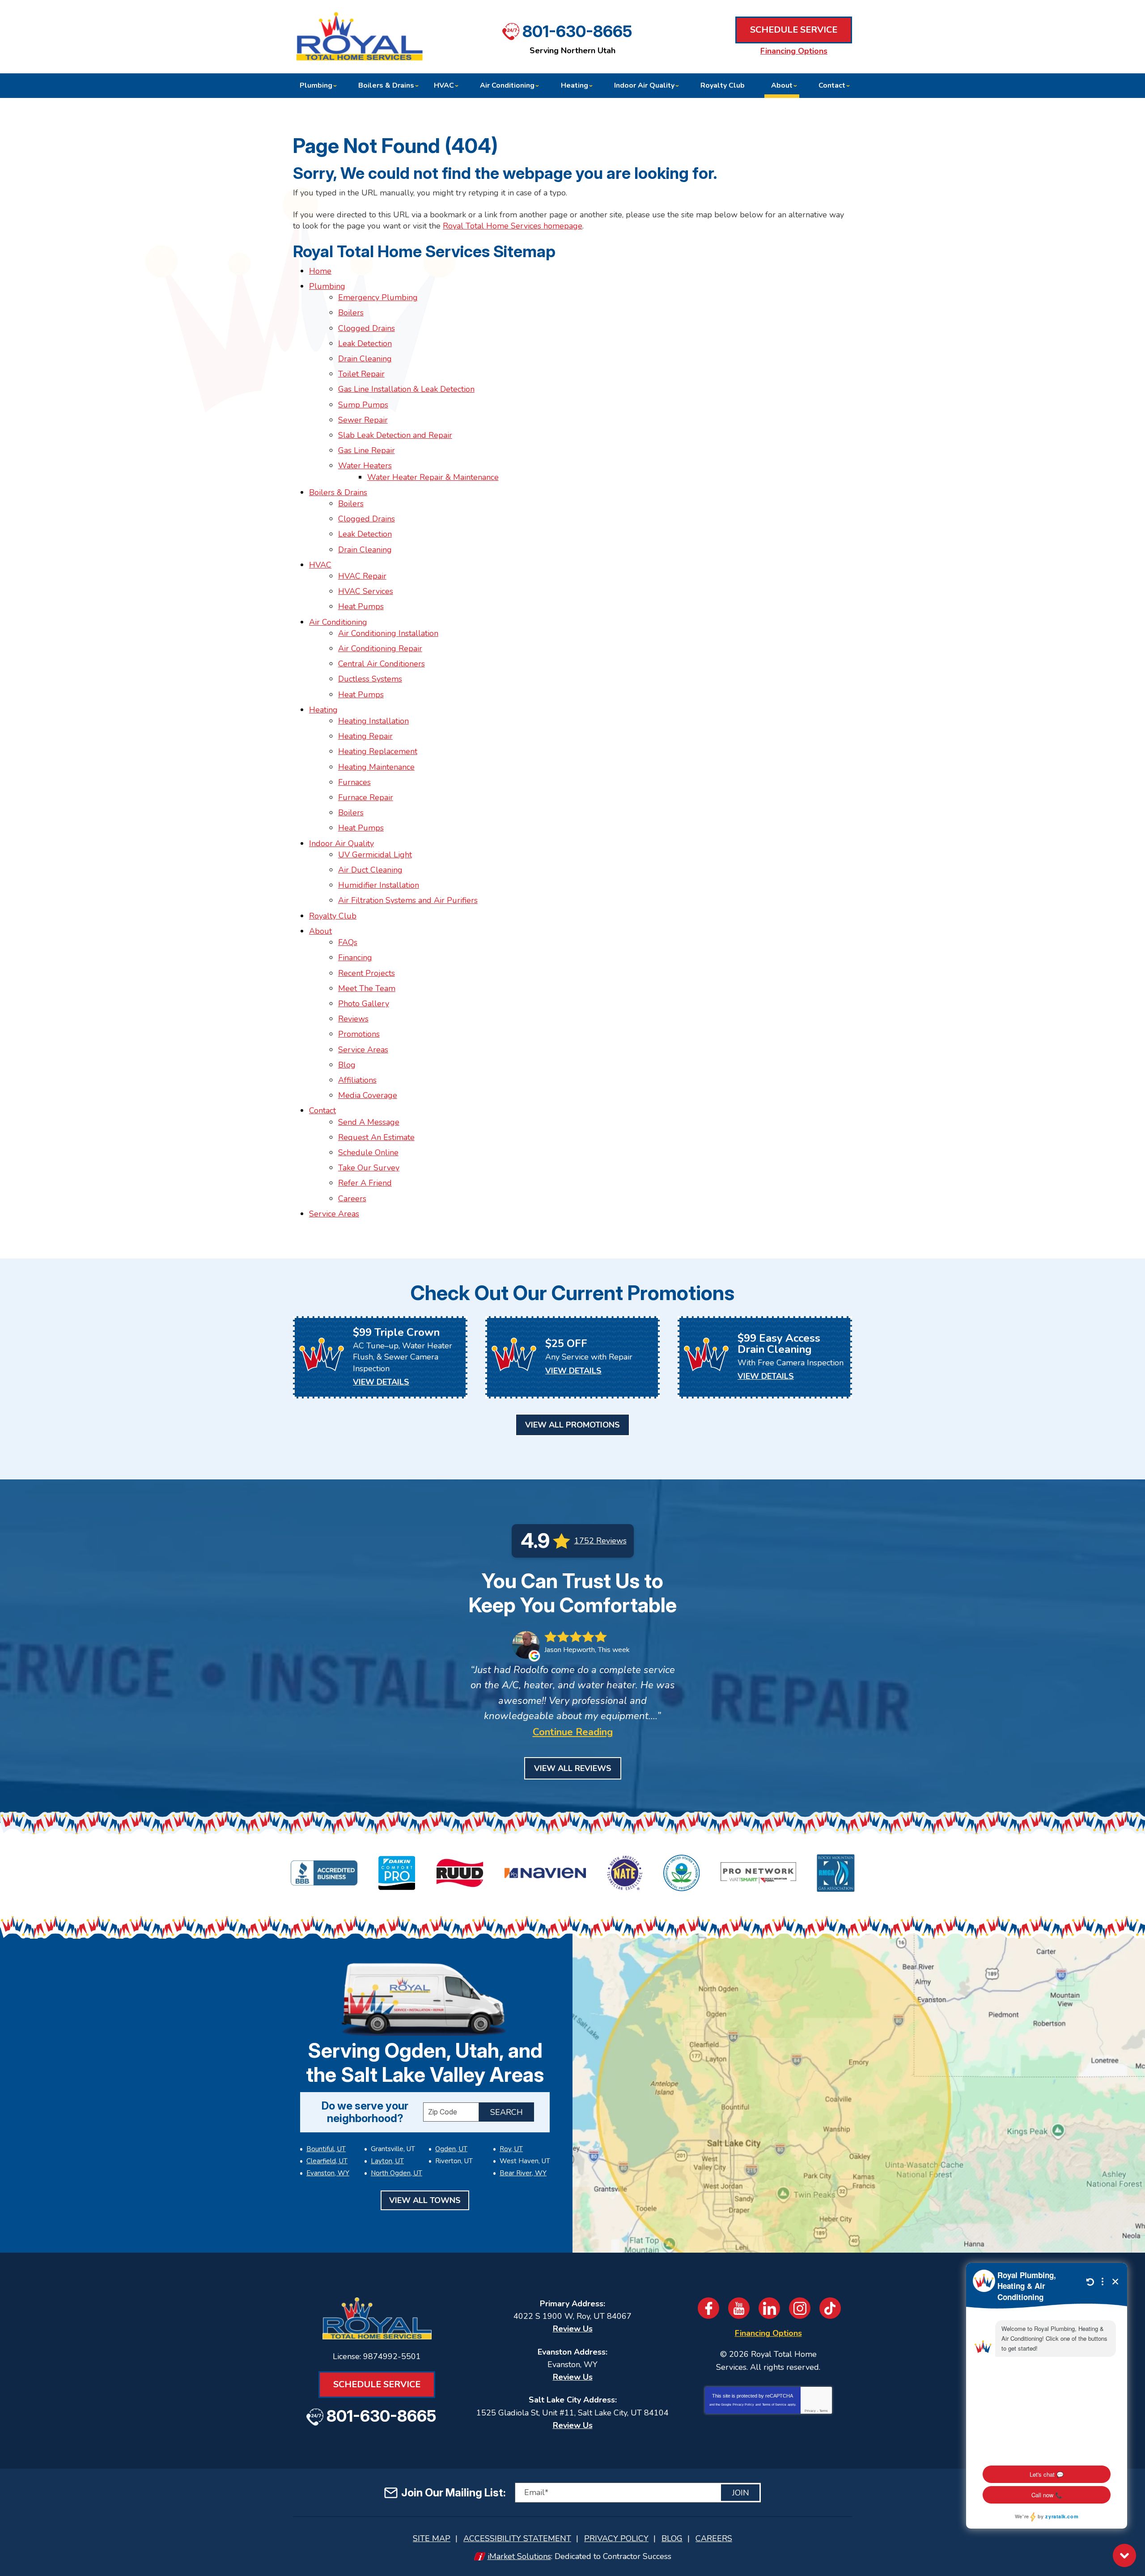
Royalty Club (333, 916)
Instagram (800, 2308)
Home (320, 271)
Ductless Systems (370, 679)
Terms (824, 2411)
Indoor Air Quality (341, 843)
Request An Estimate (376, 1137)
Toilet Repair (361, 374)
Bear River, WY (523, 2173)
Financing (355, 958)
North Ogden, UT (397, 2173)
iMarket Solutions (519, 2556)
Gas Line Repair (367, 450)
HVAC (320, 565)
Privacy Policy (743, 2404)
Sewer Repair (363, 420)
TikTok (830, 2308)
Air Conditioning (338, 622)
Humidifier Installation (379, 885)
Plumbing (327, 286)
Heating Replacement (378, 751)
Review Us (573, 2329)
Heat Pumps (361, 606)
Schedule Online (368, 1152)
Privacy (810, 2411)
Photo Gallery (364, 1004)
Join (741, 2493)
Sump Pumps (363, 405)
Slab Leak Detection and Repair (395, 435)
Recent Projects (367, 973)
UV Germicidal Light (375, 855)
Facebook (708, 2308)
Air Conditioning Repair (380, 648)
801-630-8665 (577, 31)
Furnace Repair (366, 797)
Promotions (359, 1034)
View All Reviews (573, 1768)
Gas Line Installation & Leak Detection (406, 389)
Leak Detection (365, 343)
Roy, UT (511, 2149)
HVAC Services (366, 591)
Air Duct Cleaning (370, 870)
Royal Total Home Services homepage (513, 226)
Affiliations (357, 1080)
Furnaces (354, 782)
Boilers (351, 313)
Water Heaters (365, 466)
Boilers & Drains (338, 492)
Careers (352, 1199)
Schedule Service (794, 30)
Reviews (353, 1019)
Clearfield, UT (327, 2161)
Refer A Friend (365, 1183)
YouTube (739, 2308)
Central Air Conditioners (382, 664)
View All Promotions (572, 1425)
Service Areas (363, 1050)
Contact (322, 1110)
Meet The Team (367, 988)
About (320, 931)
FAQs (348, 942)
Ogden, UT (451, 2149)
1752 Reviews (600, 1541)
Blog (347, 1065)
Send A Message (369, 1122)
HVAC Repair (362, 576)
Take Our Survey (369, 1168)
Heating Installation (373, 721)
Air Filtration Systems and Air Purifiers (408, 900)
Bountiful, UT (326, 2149)
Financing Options (794, 51)
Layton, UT (387, 2161)
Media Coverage (368, 1095)
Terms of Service (774, 2404)
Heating (323, 710)
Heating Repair (365, 736)
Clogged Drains (367, 328)
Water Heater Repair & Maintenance (433, 477)
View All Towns (425, 2200)
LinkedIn (769, 2308)
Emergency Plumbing (378, 297)
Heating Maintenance (376, 767)
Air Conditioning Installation (388, 633)
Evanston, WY (328, 2173)
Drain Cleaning (365, 359)
